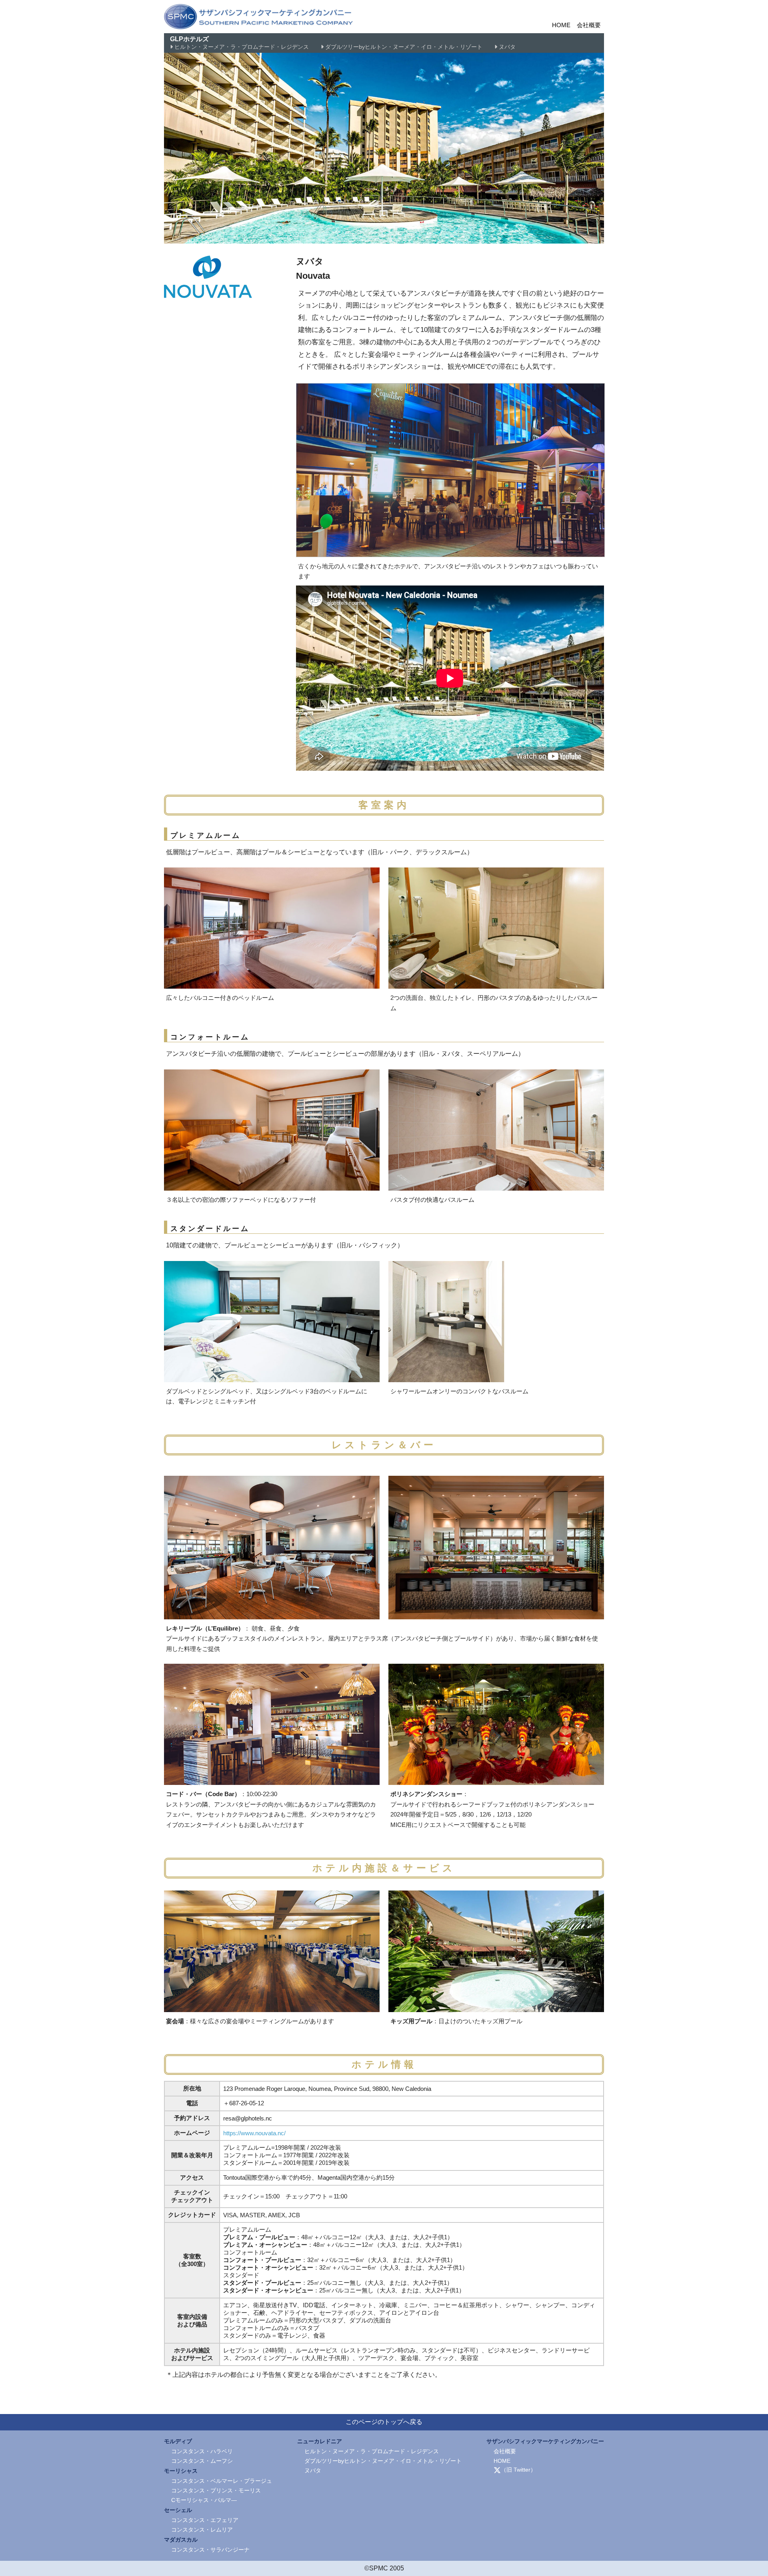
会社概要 (589, 25)
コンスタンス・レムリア (202, 2530)
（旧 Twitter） (518, 2470)
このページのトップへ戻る (384, 2422)
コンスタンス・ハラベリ (202, 2451)
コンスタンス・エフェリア (205, 2520)
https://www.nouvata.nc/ (254, 2133)
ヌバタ (506, 47)
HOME (561, 25)
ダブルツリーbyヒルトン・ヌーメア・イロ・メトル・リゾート (403, 47)
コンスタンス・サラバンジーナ (210, 2550)
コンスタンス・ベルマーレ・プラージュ (222, 2481)
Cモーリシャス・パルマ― (204, 2500)
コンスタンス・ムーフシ (202, 2461)
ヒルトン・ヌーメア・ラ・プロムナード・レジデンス (241, 47)
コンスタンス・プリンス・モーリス (216, 2490)
